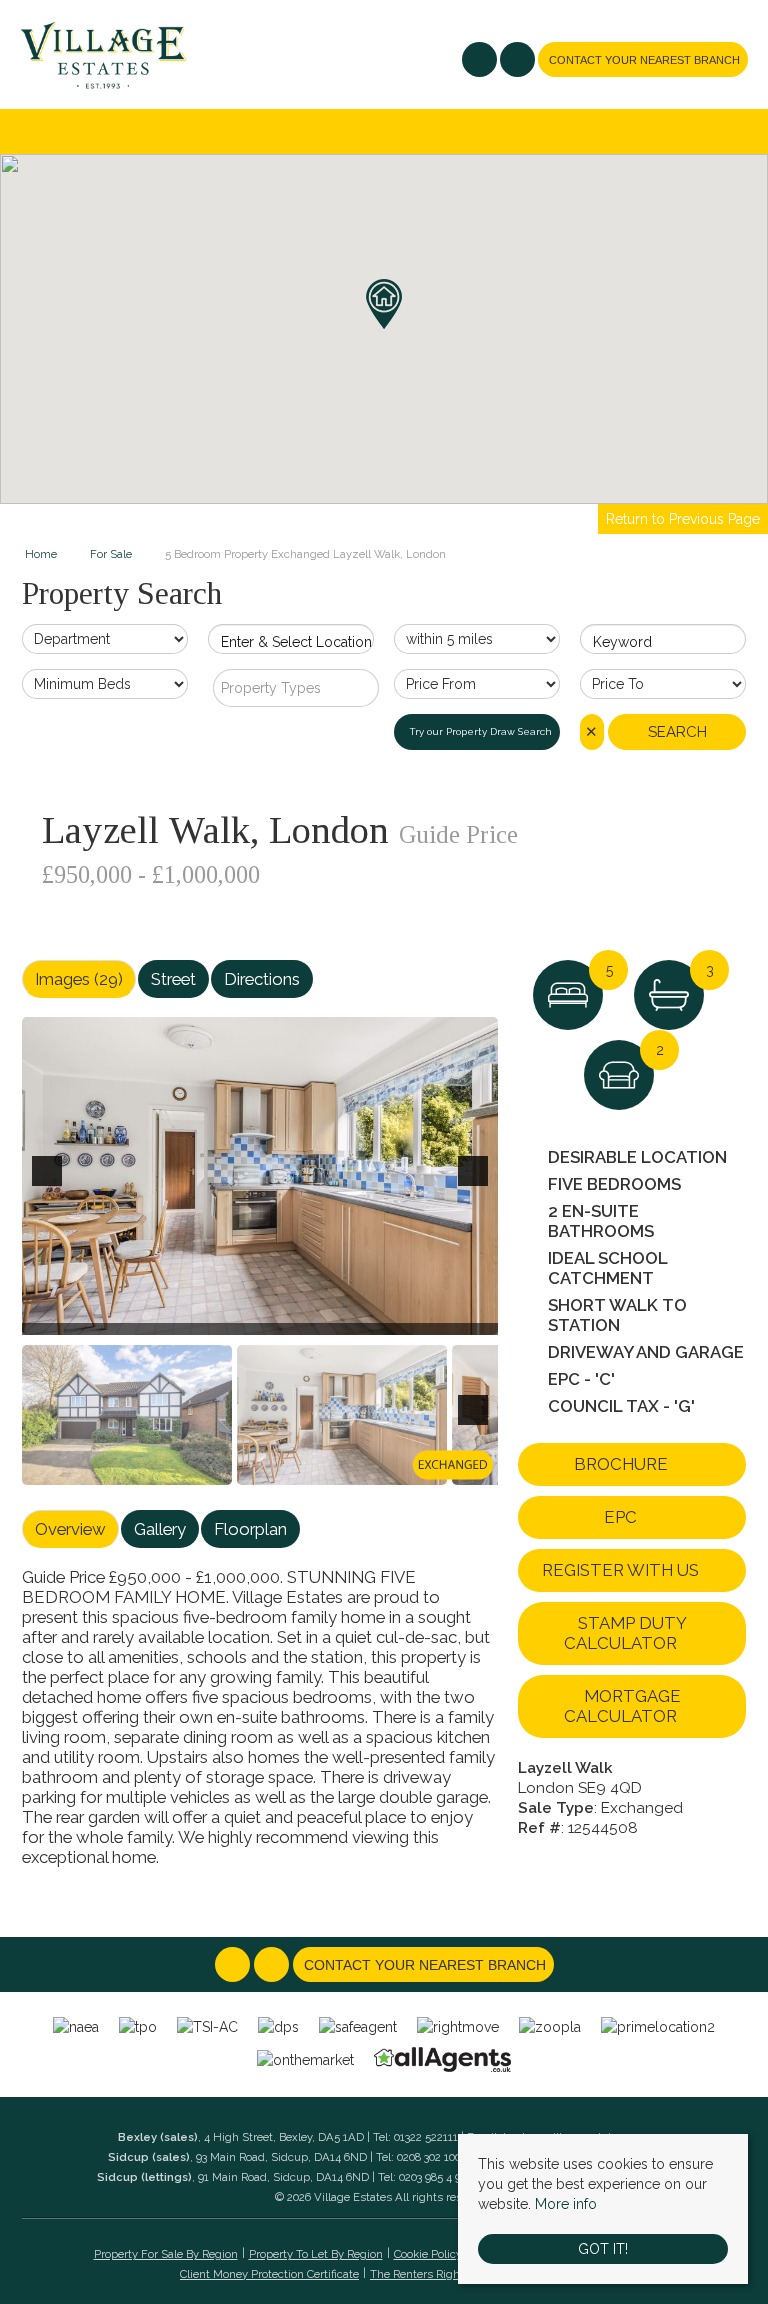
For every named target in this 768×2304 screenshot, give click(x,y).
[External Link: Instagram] (519, 62)
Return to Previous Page (683, 519)
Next (477, 1184)
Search (677, 732)
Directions (262, 979)
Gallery (160, 1529)
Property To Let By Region (316, 2254)
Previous (51, 1184)
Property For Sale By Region (166, 2254)
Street (173, 979)
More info (566, 2204)
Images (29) (79, 979)
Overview (70, 1529)
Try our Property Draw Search (477, 731)
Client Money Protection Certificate (269, 2274)
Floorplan (250, 1529)
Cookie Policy (428, 2254)
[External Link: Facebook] (481, 62)
